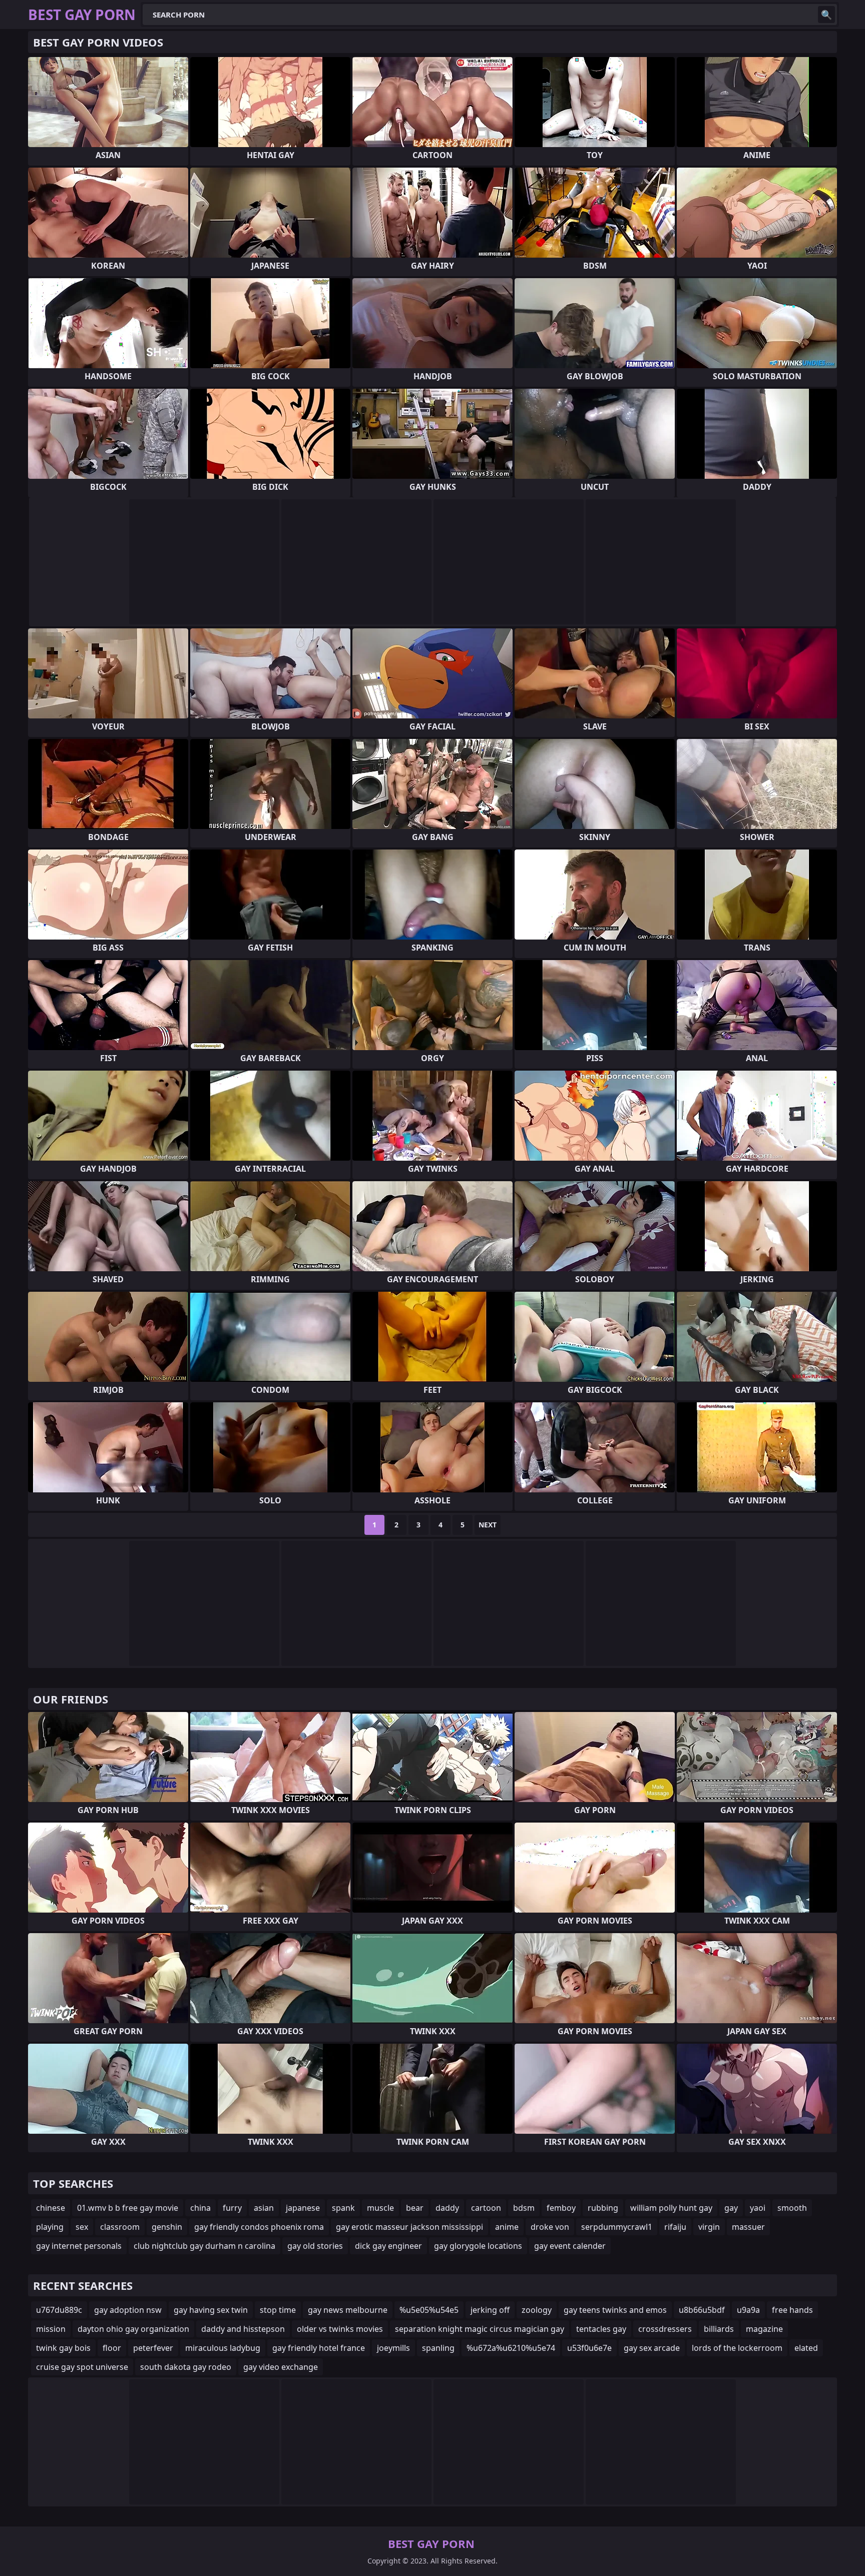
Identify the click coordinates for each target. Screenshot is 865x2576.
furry (232, 2208)
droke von (550, 2227)
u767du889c (59, 2310)
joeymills (393, 2348)
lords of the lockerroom (737, 2348)
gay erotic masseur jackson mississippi (409, 2227)
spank (343, 2208)
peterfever (153, 2348)
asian (264, 2208)
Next (488, 1525)
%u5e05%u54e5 (429, 2310)
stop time (278, 2310)
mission (51, 2329)
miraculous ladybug (223, 2348)
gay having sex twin (211, 2310)
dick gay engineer (388, 2246)
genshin (167, 2227)
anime (507, 2227)
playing (50, 2227)
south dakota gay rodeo (186, 2367)
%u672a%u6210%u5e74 (511, 2348)
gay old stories (315, 2246)
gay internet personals (79, 2246)
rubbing (603, 2208)
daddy (447, 2208)
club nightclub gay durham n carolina (204, 2246)
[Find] (826, 15)
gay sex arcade (652, 2348)
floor (112, 2348)
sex (82, 2227)
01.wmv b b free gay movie (128, 2208)
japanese (303, 2208)
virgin (709, 2227)
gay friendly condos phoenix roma (259, 2227)
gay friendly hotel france (319, 2348)
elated (806, 2348)
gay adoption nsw (128, 2310)
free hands (792, 2310)
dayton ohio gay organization (133, 2329)
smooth (792, 2208)
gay (731, 2208)
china (200, 2208)
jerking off (490, 2310)
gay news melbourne (348, 2310)
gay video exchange (281, 2367)
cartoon (486, 2208)
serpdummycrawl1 (617, 2227)
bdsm (524, 2208)
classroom (120, 2227)
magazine (764, 2329)
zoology (537, 2310)
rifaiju (675, 2227)
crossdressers (665, 2329)
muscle (380, 2208)
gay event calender (570, 2246)
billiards (719, 2329)
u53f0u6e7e (589, 2348)
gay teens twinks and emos (615, 2310)
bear (415, 2208)
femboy (561, 2208)
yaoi (758, 2208)
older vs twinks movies (340, 2329)
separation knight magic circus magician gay (480, 2329)
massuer (748, 2227)
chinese (51, 2208)
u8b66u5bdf (702, 2310)
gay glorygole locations (478, 2246)
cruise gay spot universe (82, 2367)
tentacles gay (601, 2329)
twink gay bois (63, 2348)
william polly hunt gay (671, 2208)
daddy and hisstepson (243, 2329)
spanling (438, 2348)
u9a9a (748, 2310)
